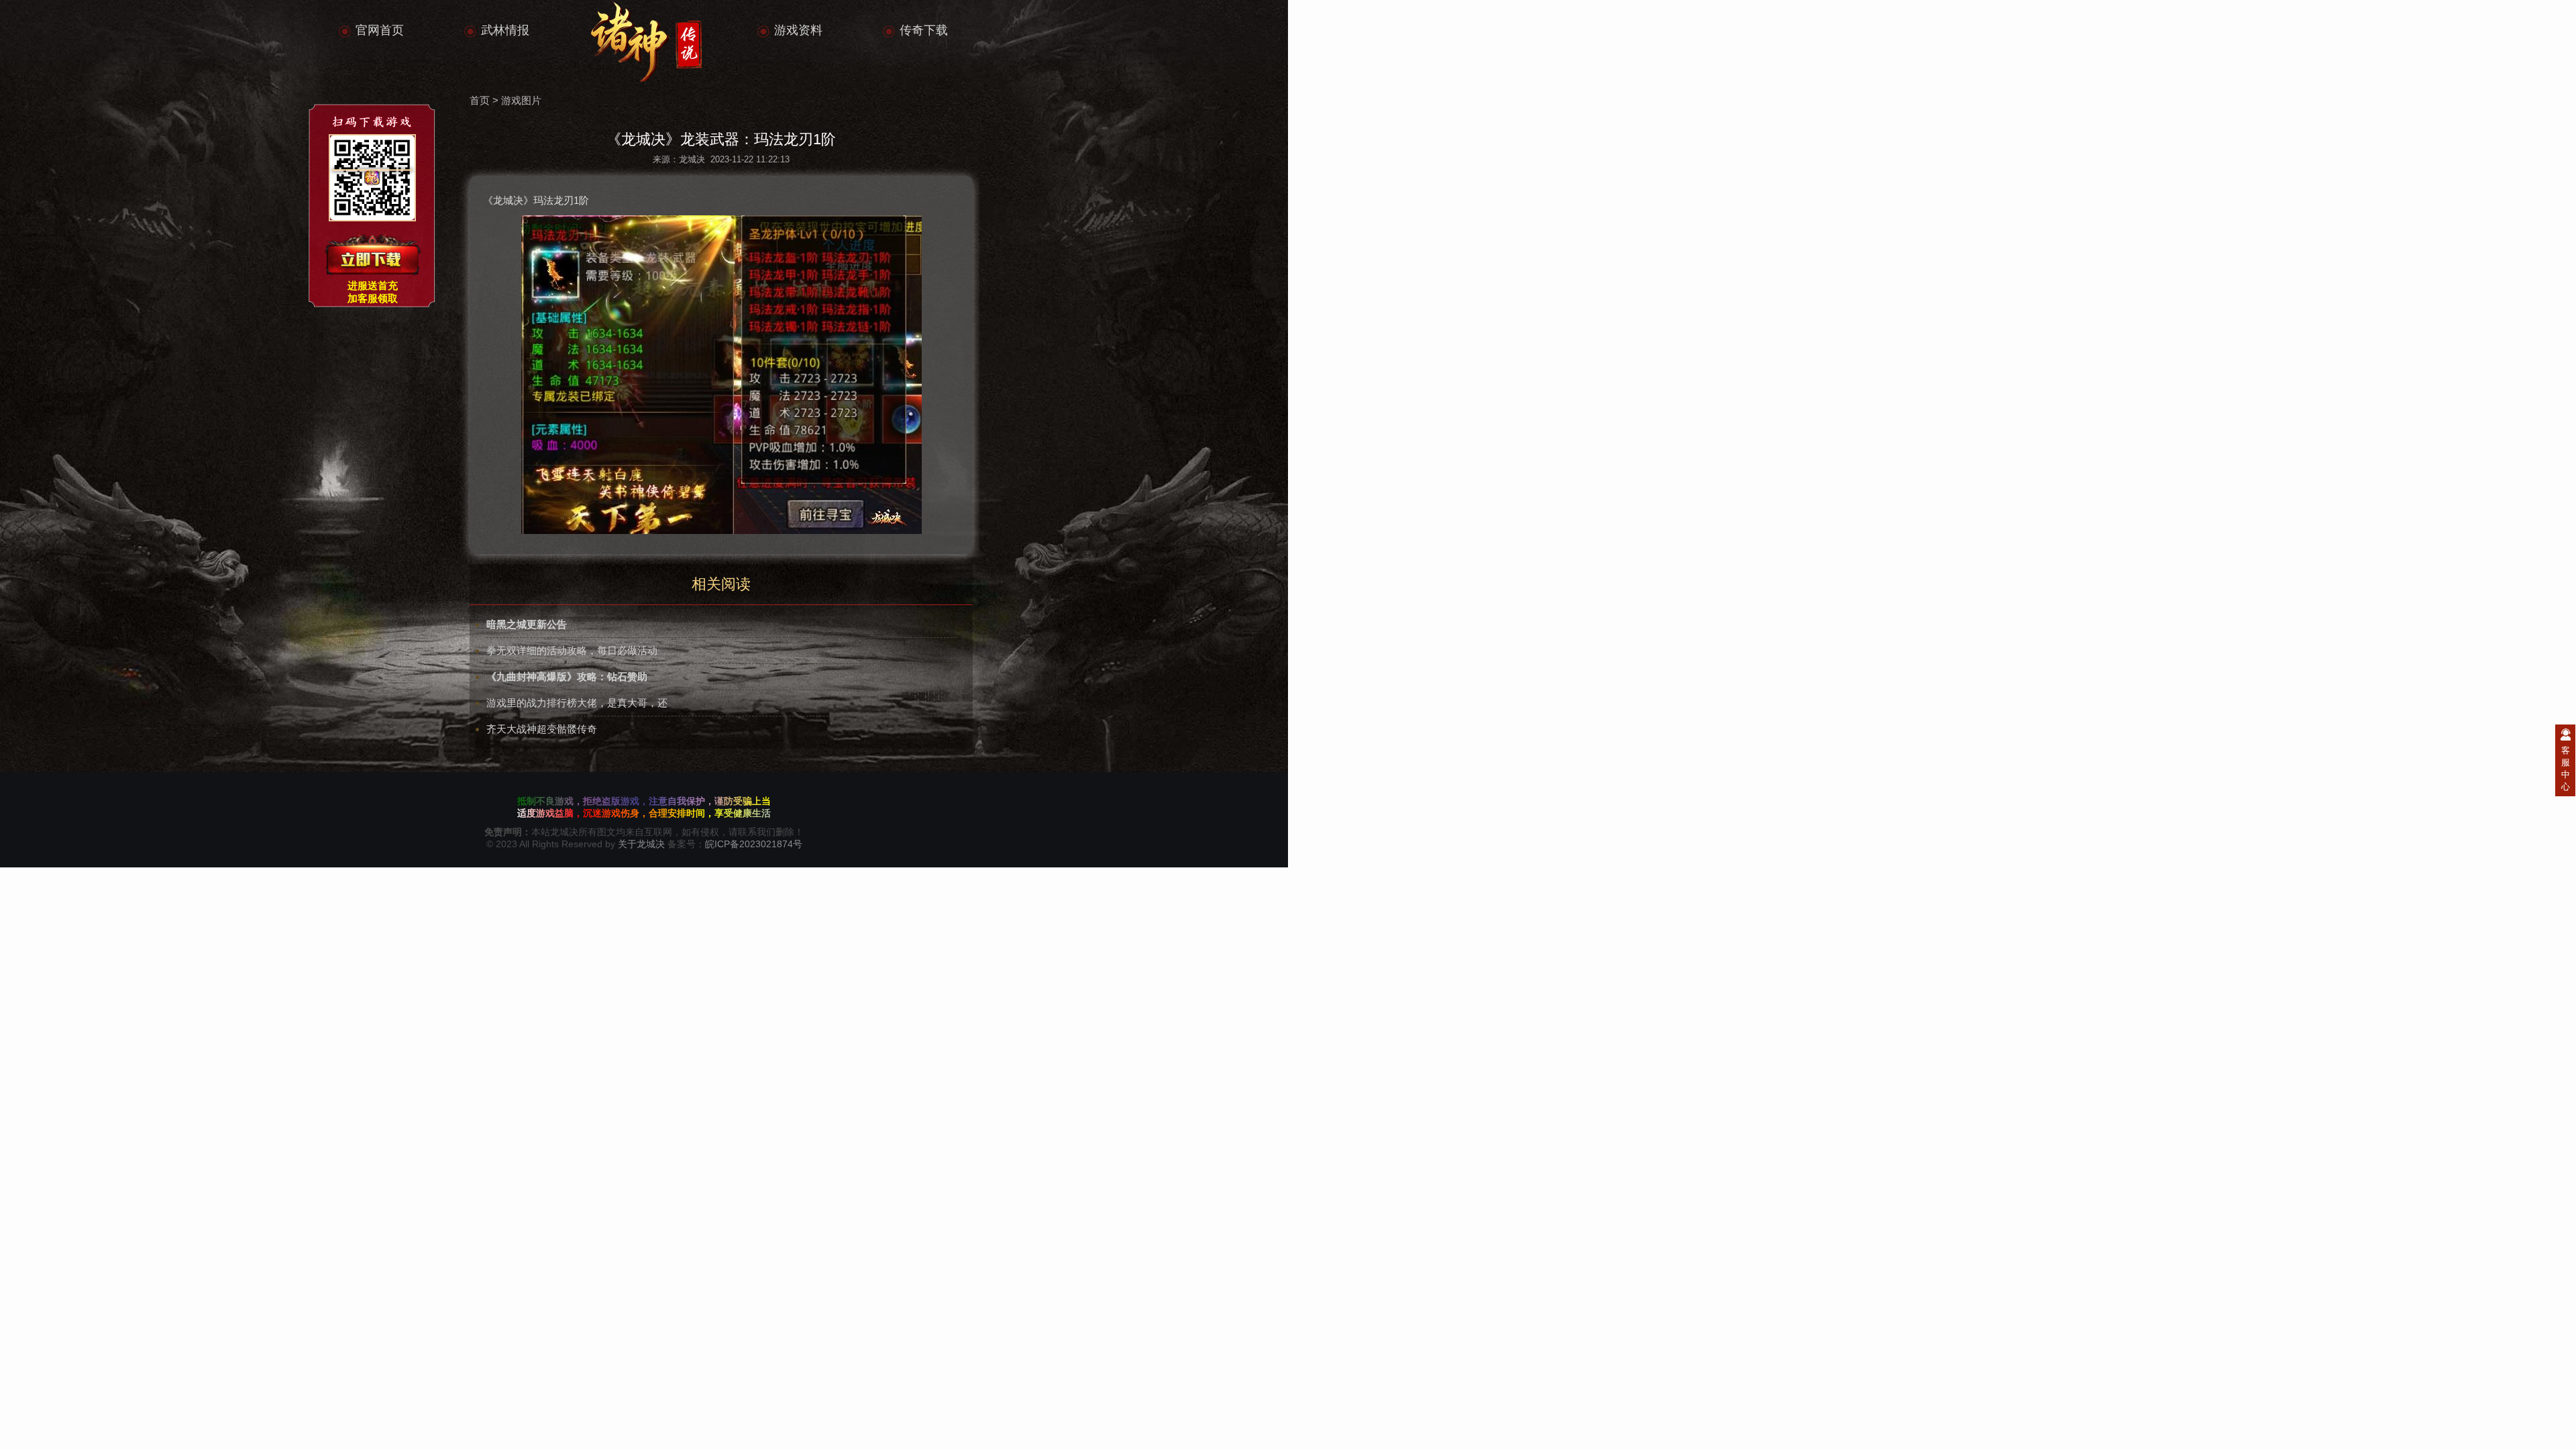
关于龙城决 (641, 844)
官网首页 (380, 30)
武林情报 (505, 30)
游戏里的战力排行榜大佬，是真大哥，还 (577, 703)
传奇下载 (924, 30)
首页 (480, 100)
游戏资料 (798, 30)
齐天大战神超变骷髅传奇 (542, 729)
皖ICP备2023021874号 (754, 844)
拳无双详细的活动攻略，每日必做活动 (572, 650)
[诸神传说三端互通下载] (372, 256)
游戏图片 (521, 100)
